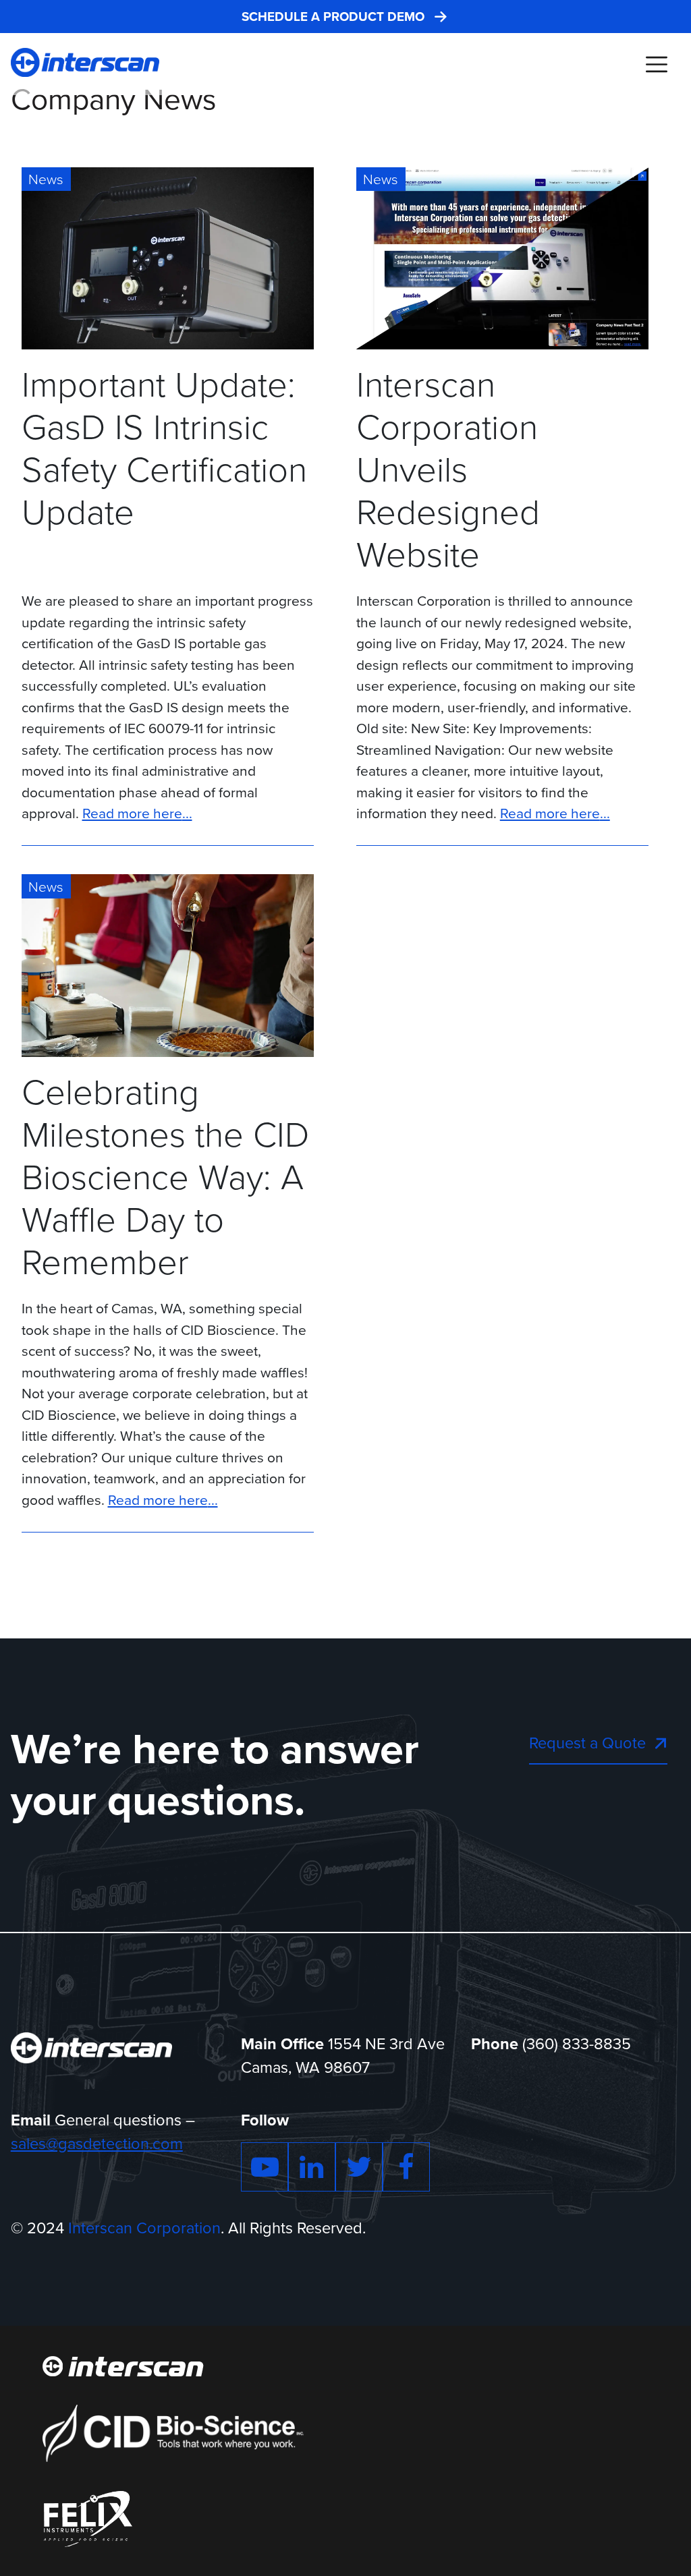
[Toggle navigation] (656, 64)
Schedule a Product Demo (333, 17)
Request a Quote (587, 1743)
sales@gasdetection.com (97, 2144)
